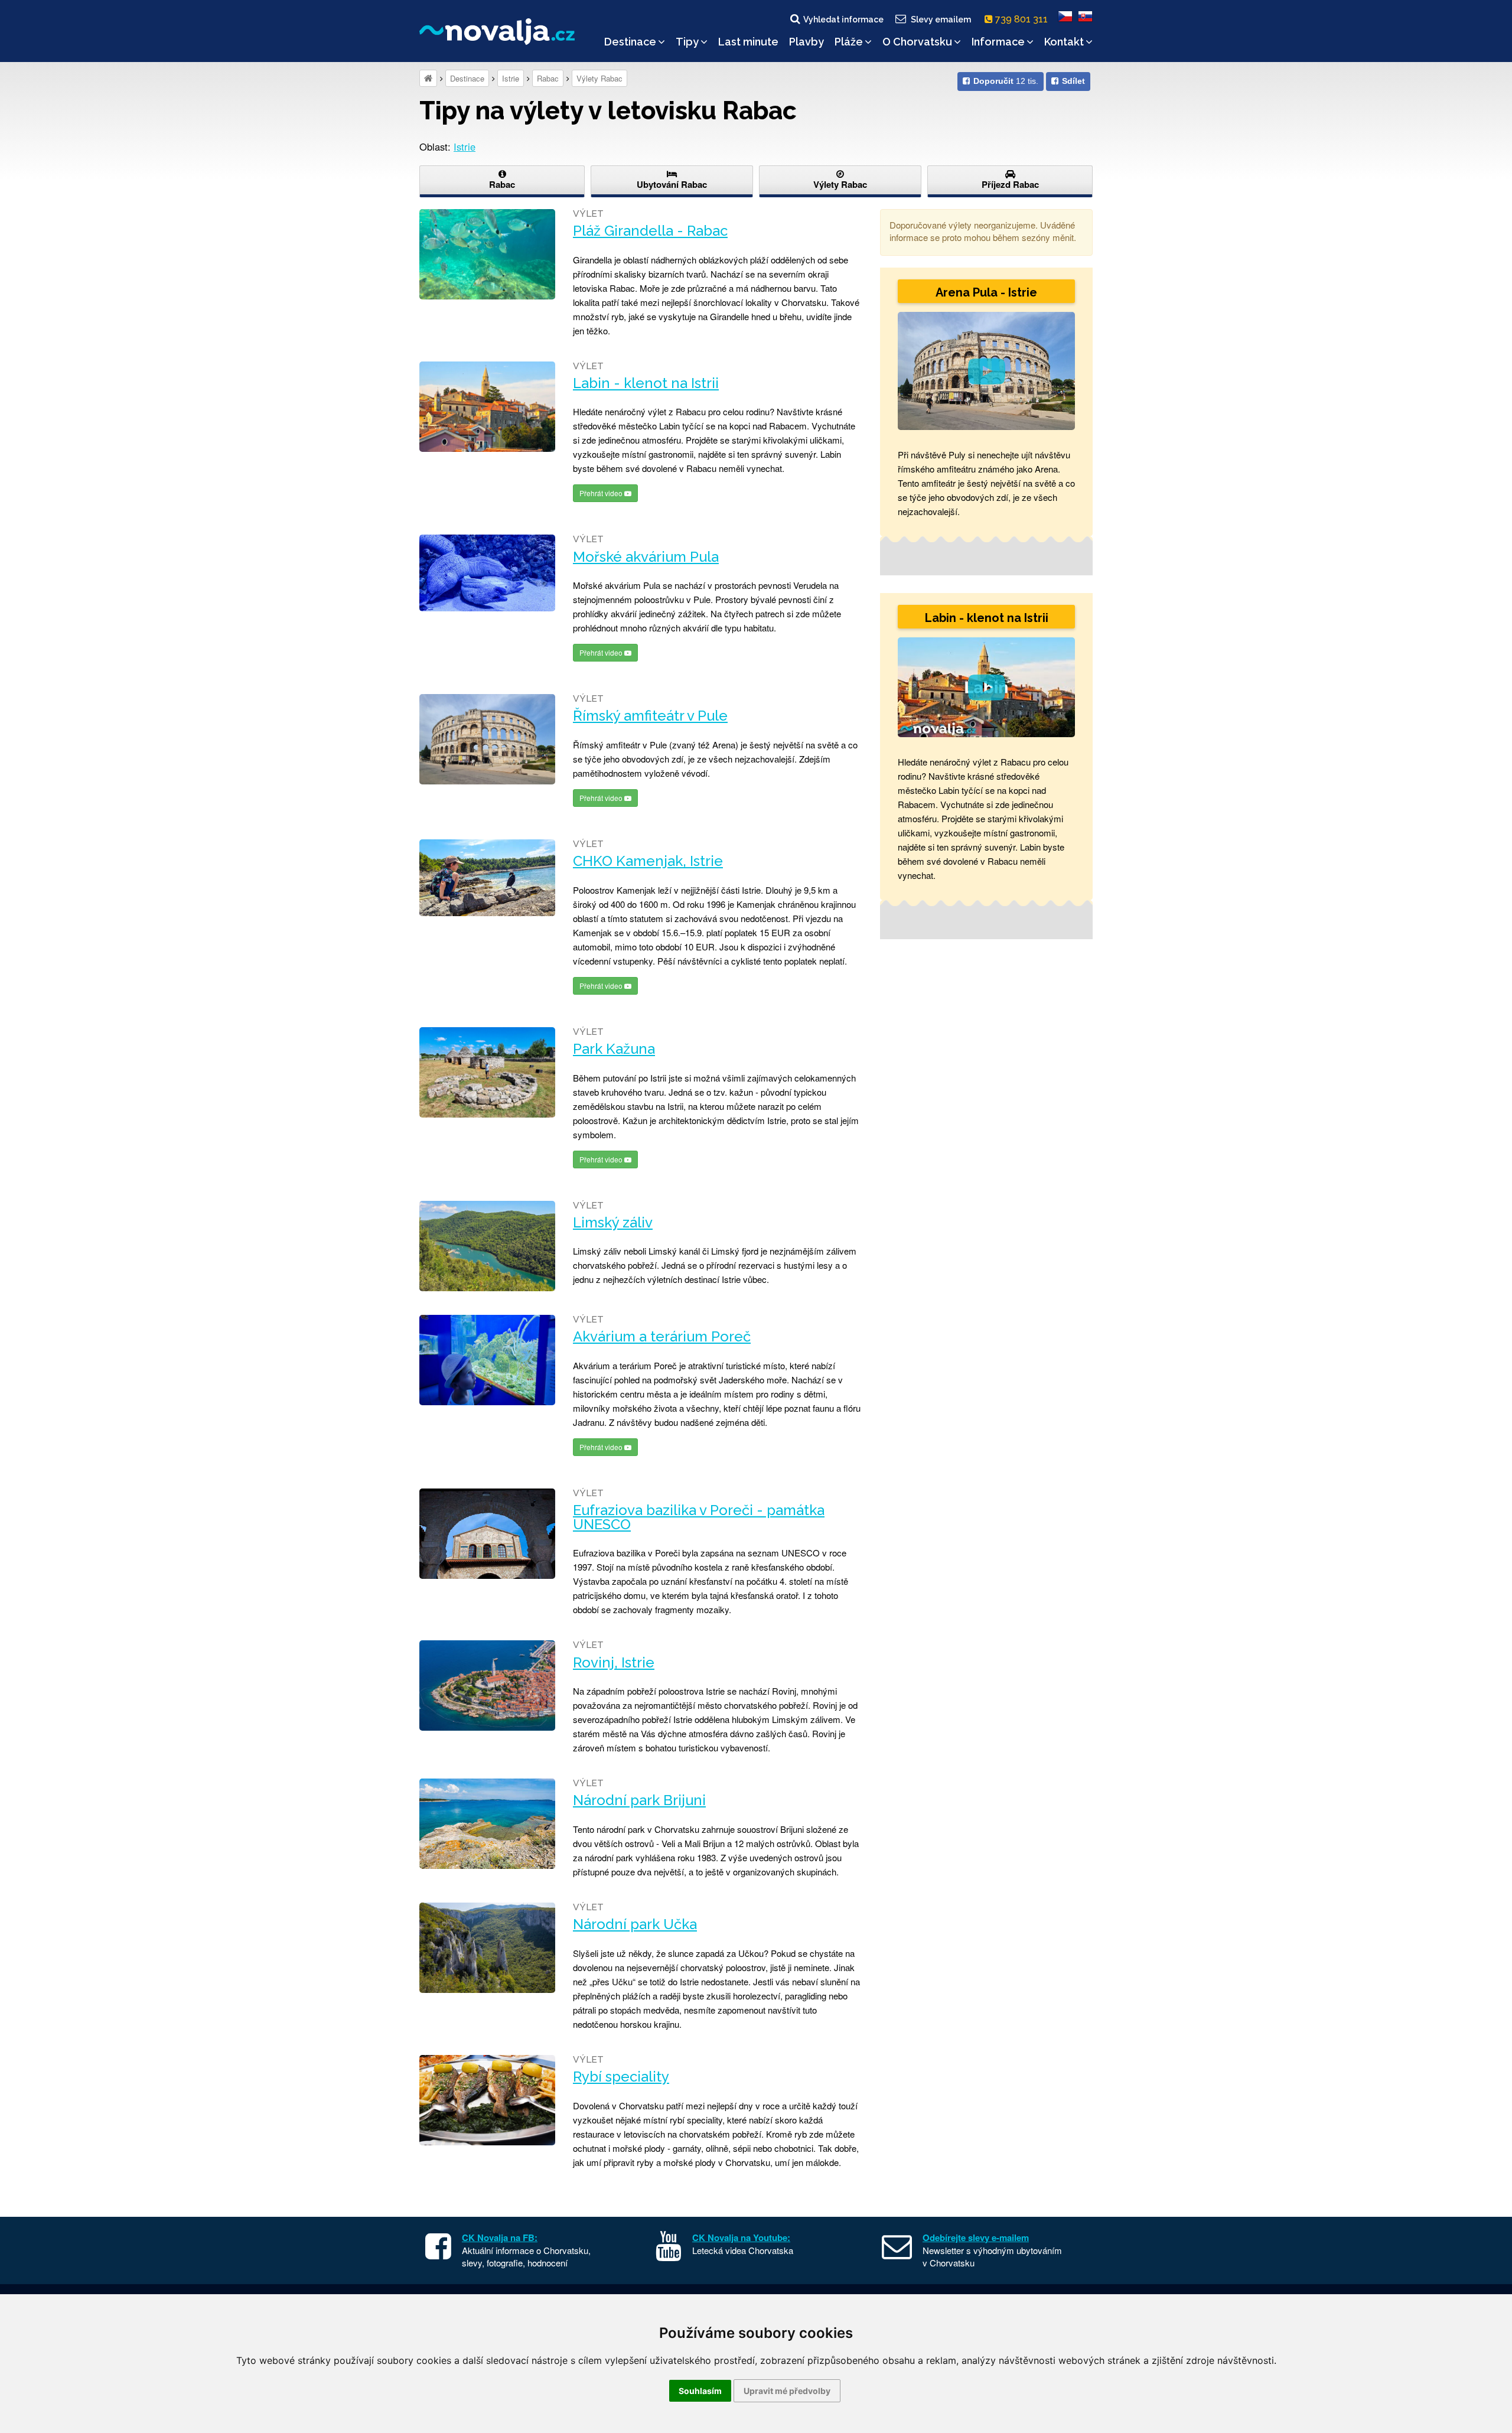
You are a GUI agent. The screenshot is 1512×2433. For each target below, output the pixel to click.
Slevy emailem (941, 19)
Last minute (748, 42)
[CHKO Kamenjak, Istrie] (487, 878)
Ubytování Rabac (672, 184)
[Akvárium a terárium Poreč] (487, 1360)
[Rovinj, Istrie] (487, 1685)
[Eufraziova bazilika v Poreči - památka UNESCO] (487, 1534)
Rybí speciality (621, 2077)
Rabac (548, 78)
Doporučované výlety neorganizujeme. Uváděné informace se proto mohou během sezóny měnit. (983, 231)
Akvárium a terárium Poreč (662, 1337)
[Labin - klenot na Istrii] (487, 407)
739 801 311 (1023, 19)
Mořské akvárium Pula (646, 557)
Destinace (630, 42)
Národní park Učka (635, 1924)
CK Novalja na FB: (500, 2237)
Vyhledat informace (843, 19)
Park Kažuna (614, 1049)
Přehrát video (602, 493)
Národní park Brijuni (639, 1800)
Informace (998, 42)
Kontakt (1064, 42)
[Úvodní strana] (428, 78)
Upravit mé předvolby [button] (787, 2391)
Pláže (849, 42)
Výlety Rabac (599, 78)
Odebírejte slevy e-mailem (976, 2237)
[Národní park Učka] (487, 1948)
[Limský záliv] (487, 1246)
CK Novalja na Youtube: (741, 2237)
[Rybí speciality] (487, 2100)
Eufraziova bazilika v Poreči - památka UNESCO (699, 1517)
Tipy (687, 42)
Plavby (806, 42)
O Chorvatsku (917, 42)
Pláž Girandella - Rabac (650, 231)
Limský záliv (613, 1223)
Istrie (511, 78)
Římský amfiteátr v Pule (650, 716)
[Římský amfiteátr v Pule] (487, 739)
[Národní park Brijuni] (487, 1824)
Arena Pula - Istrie (986, 292)
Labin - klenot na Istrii (646, 383)
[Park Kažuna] (487, 1072)
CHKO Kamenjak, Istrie (648, 861)
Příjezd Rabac (1010, 184)
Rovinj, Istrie (614, 1663)
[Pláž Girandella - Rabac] (487, 254)
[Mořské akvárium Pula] (487, 573)
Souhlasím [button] (700, 2391)
